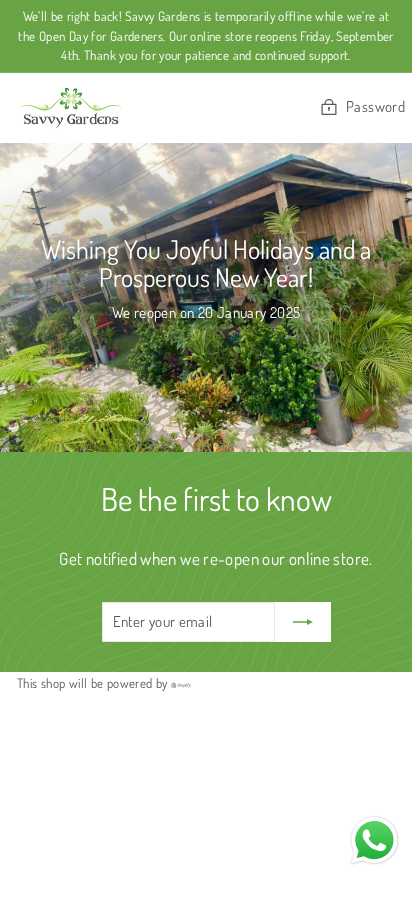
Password (375, 106)
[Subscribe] (303, 622)
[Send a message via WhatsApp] (374, 840)
